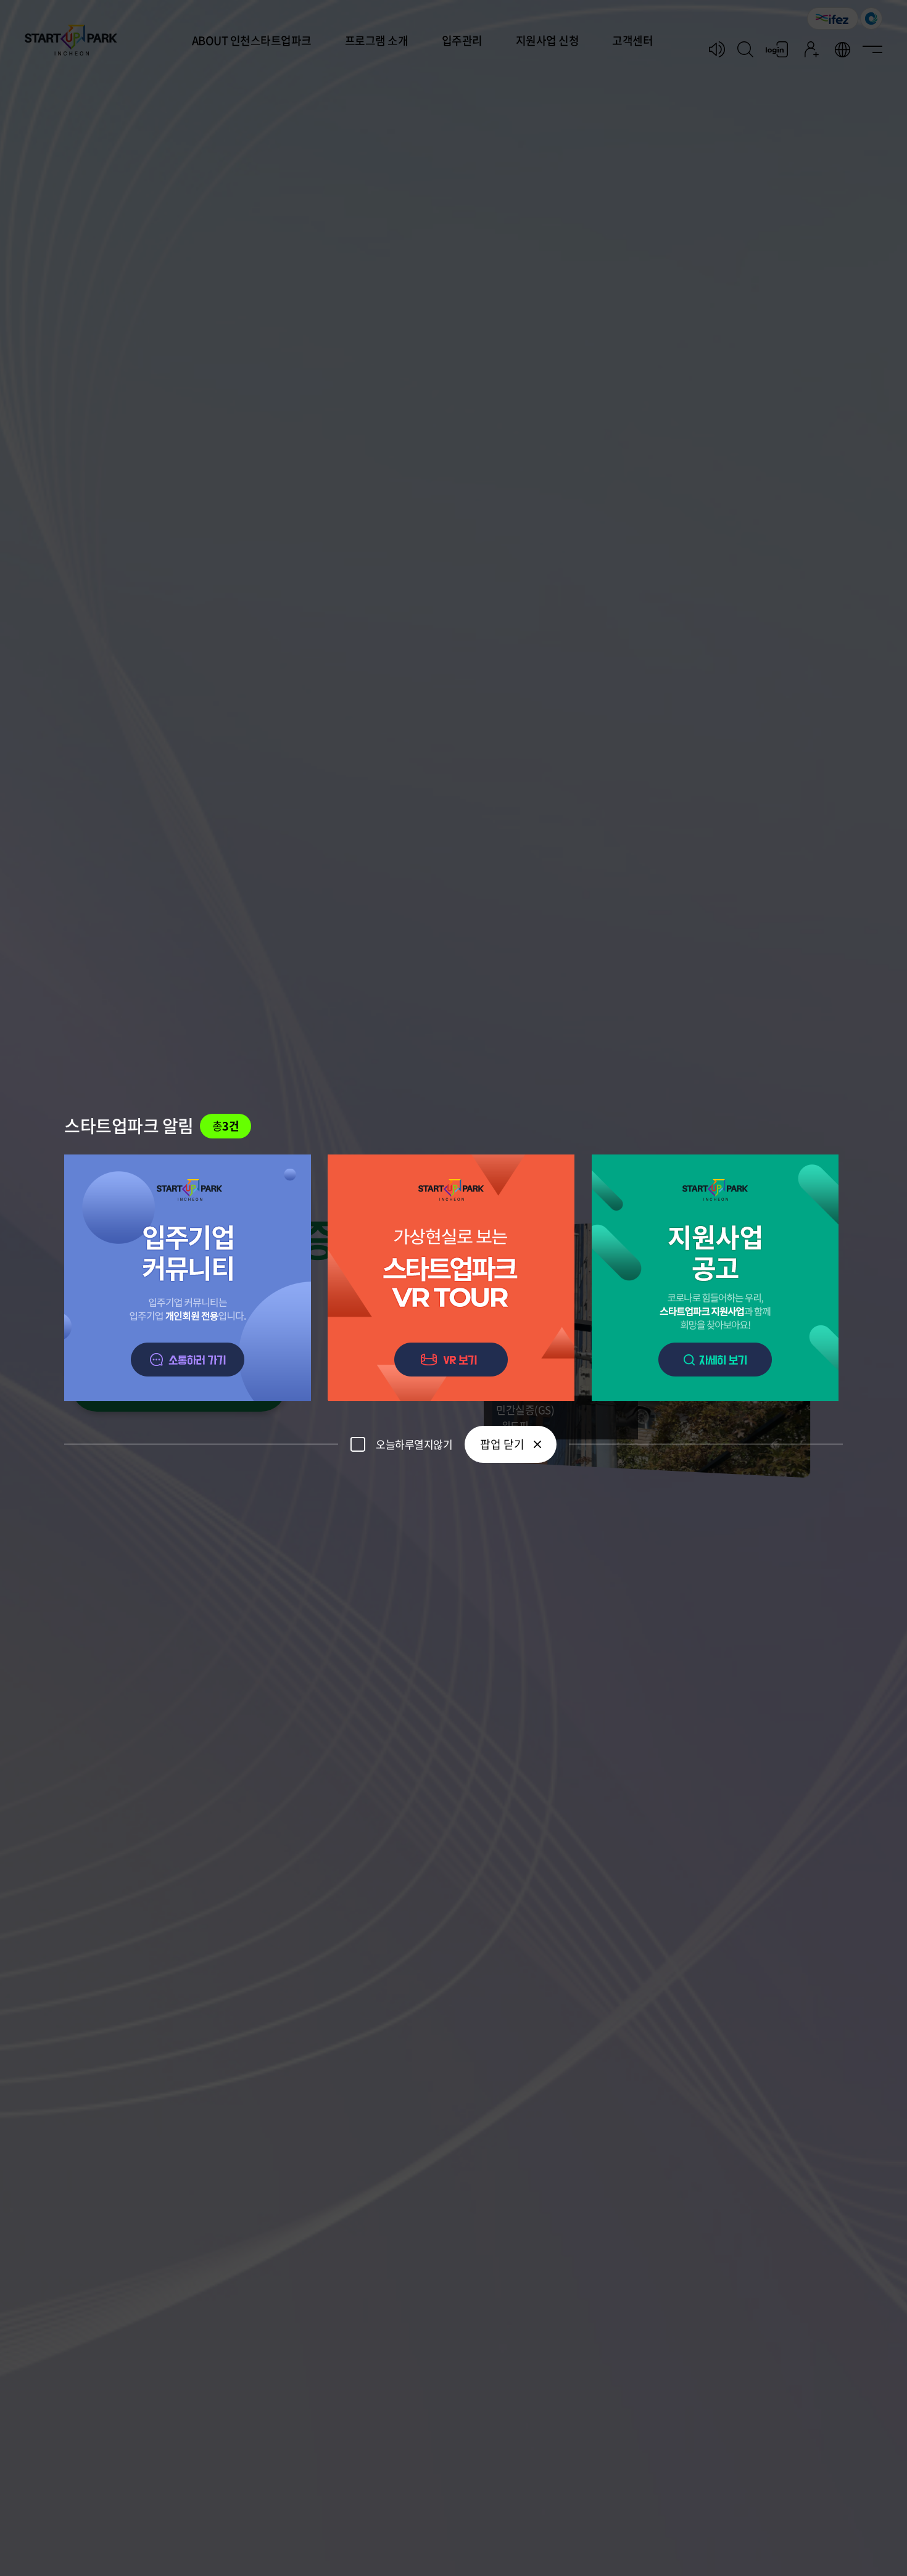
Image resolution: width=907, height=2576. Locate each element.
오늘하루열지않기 (414, 1444)
